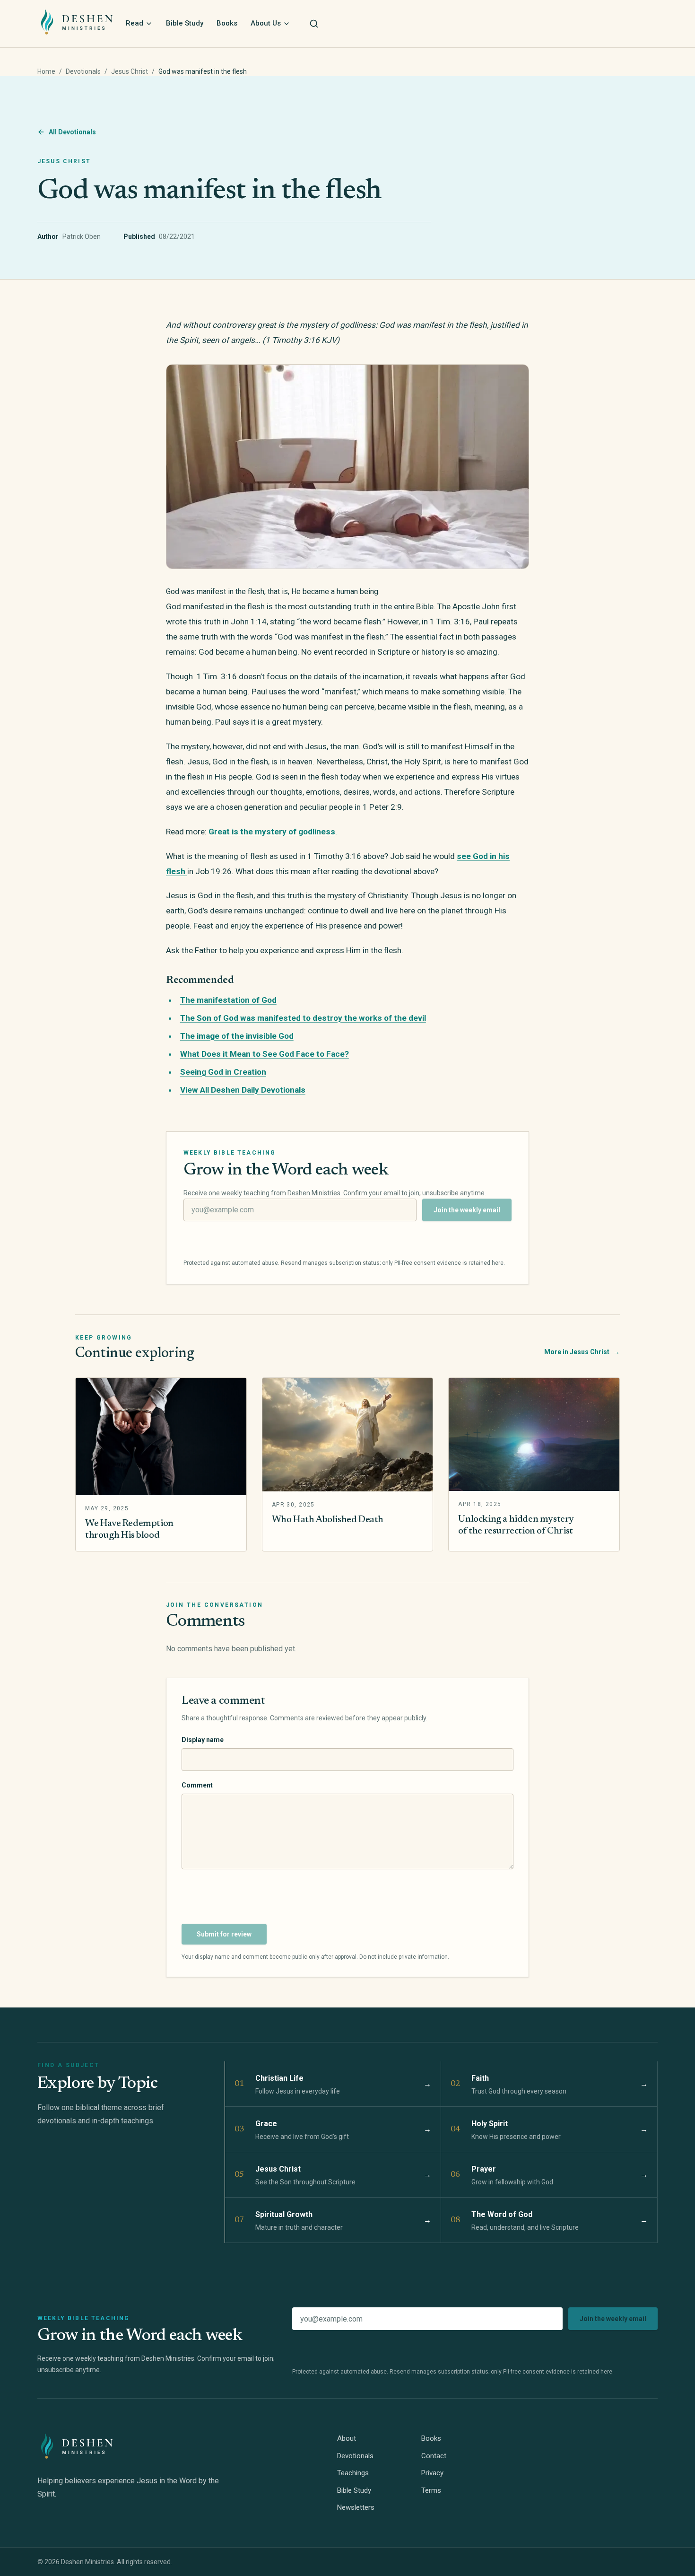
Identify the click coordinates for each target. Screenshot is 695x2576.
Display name (203, 1740)
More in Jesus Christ (582, 1352)
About (347, 2438)
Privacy (432, 2473)
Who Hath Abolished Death (328, 1520)
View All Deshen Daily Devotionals (243, 1090)
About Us (266, 23)
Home (46, 71)
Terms (431, 2490)
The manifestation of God (228, 1000)
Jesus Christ (130, 71)
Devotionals (83, 71)
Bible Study (185, 23)
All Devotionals (72, 132)
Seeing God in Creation (223, 1072)
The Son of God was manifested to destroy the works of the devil (303, 1018)
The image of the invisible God (237, 1036)
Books (227, 23)
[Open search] (314, 24)
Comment (197, 1785)
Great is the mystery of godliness (272, 832)
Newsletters (356, 2507)
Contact (434, 2456)
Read (135, 23)
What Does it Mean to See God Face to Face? (265, 1054)
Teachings (353, 2473)
